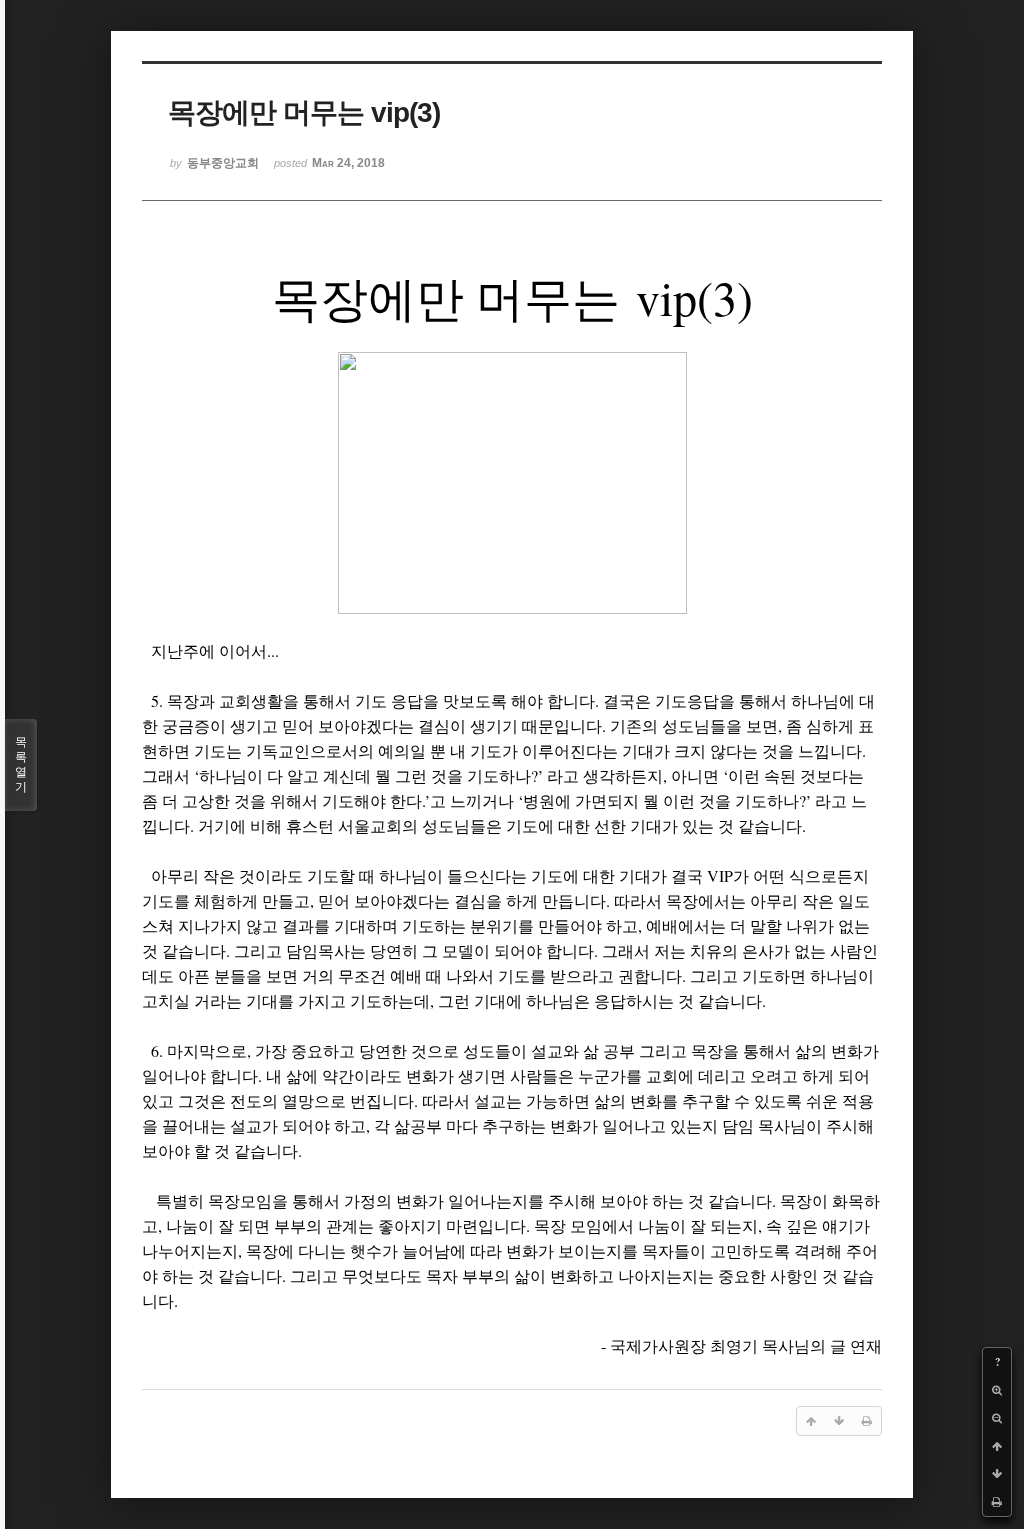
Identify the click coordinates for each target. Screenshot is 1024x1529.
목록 (21, 764)
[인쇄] (997, 1502)
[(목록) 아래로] (997, 1474)
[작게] (997, 1418)
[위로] (997, 1446)
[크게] (997, 1390)
